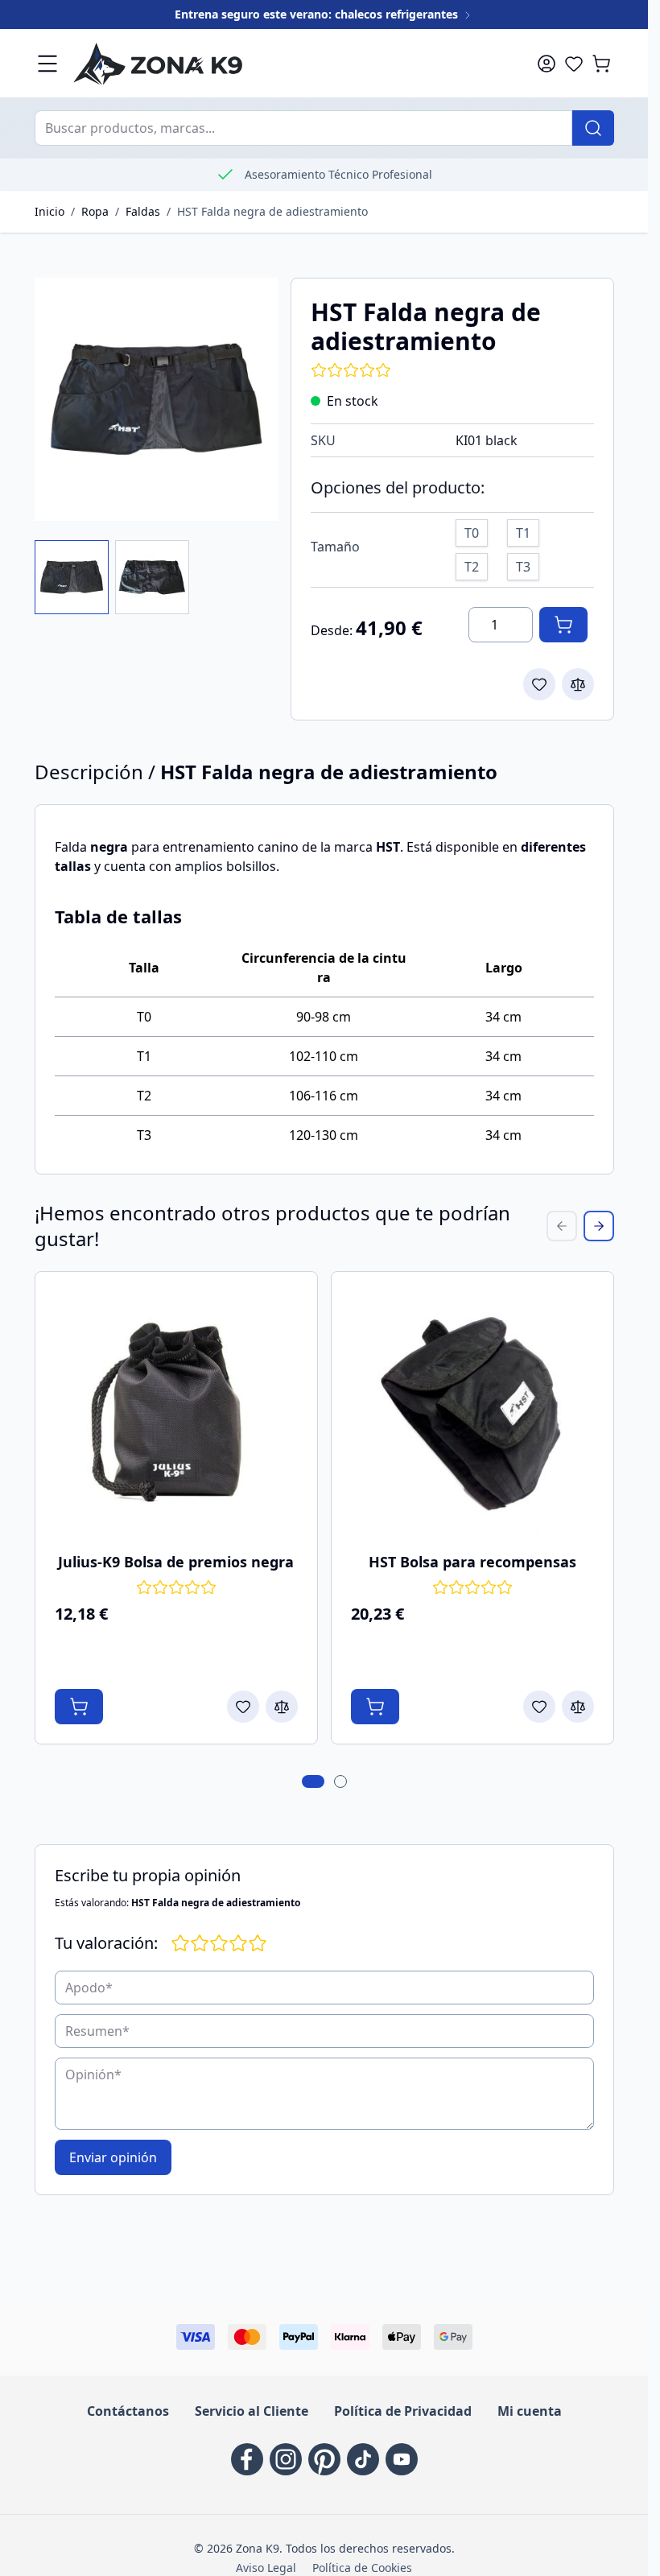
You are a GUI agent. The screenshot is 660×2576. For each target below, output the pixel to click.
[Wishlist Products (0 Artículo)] (574, 64)
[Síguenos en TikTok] (363, 2459)
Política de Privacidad (403, 2411)
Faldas (143, 211)
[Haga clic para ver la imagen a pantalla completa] (156, 399)
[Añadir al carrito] (563, 625)
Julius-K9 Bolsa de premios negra (176, 1562)
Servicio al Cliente (252, 2411)
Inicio (49, 211)
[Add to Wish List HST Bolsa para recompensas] (539, 1707)
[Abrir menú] (47, 64)
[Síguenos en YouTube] (402, 2459)
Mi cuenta (530, 2411)
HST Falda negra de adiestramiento (272, 211)
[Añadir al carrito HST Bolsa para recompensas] (375, 1707)
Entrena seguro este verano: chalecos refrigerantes (318, 14)
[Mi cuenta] (547, 64)
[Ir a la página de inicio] (283, 63)
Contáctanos (128, 2411)
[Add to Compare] (578, 684)
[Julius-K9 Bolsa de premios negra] (176, 1413)
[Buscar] (593, 128)
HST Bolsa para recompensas (472, 1562)
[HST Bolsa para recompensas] (472, 1413)
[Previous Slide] (562, 1226)
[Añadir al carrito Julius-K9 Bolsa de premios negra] (79, 1707)
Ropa (95, 211)
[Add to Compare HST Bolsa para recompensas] (578, 1707)
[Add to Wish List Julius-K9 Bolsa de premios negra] (243, 1707)
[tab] (313, 1781)
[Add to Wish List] (539, 684)
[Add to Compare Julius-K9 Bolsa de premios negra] (282, 1707)
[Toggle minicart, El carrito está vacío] (601, 64)
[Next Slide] (599, 1226)
